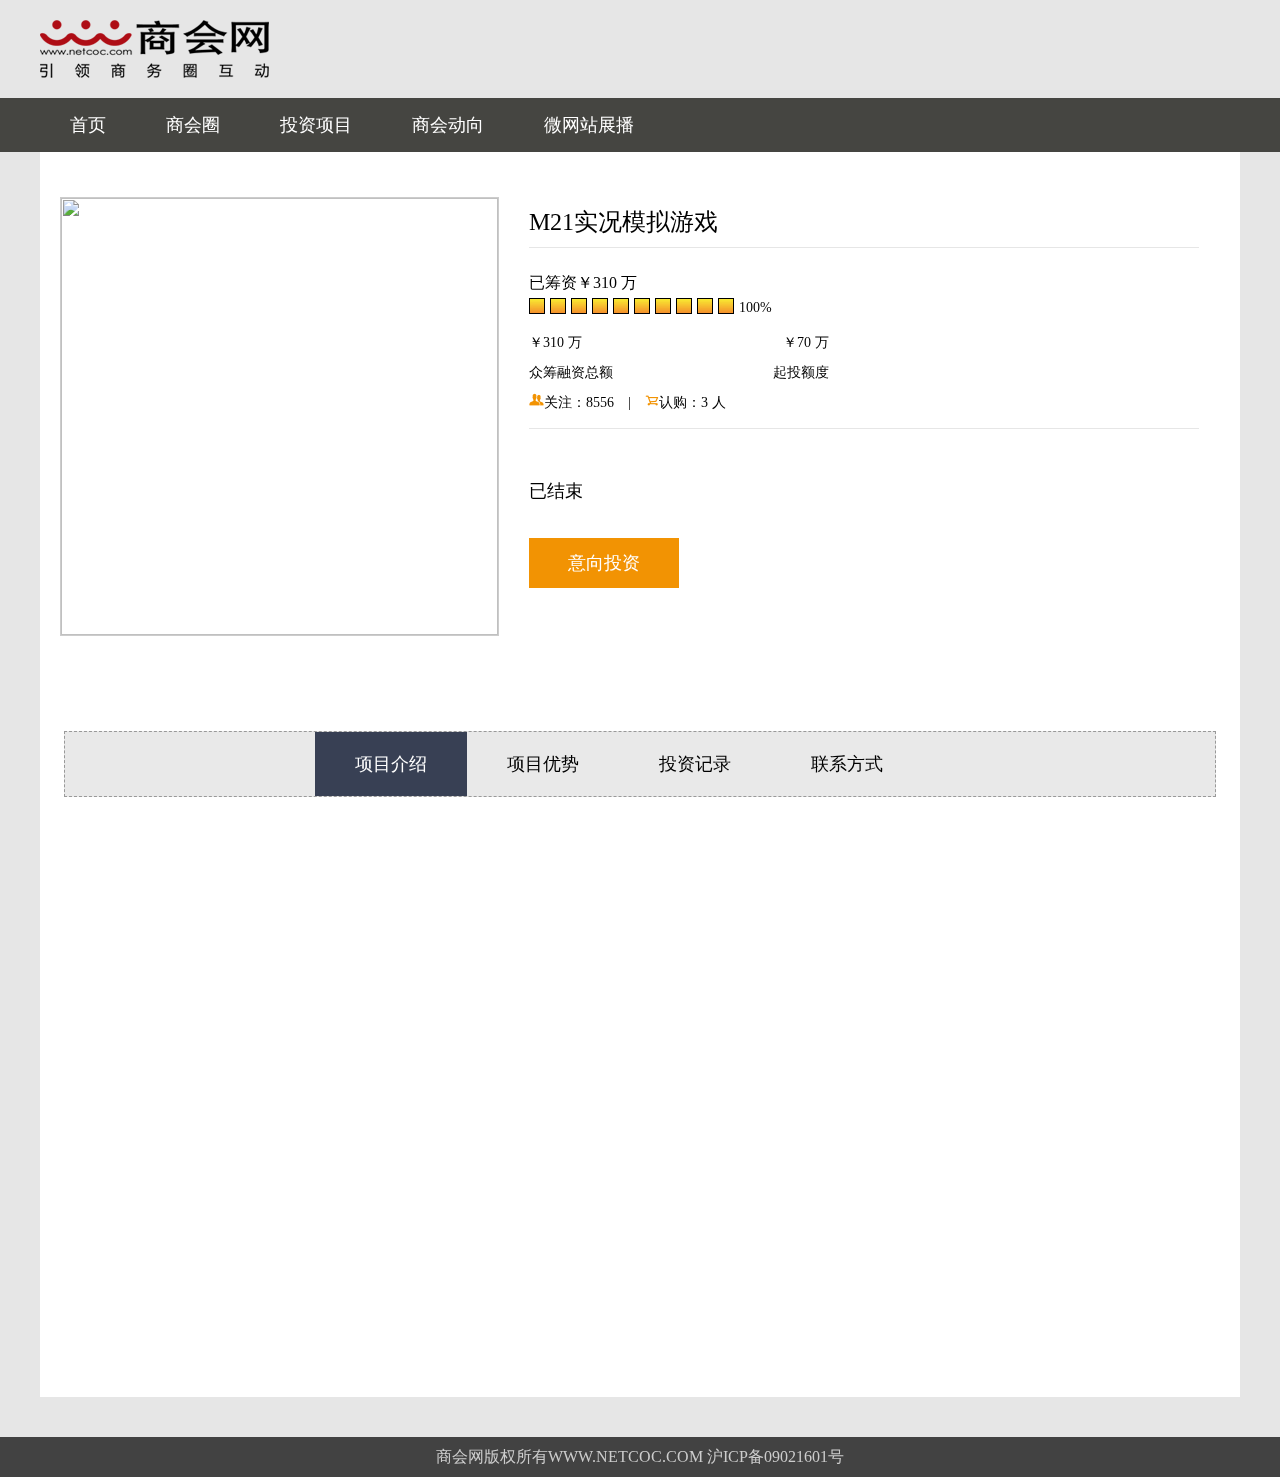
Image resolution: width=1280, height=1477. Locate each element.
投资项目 (316, 125)
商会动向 (448, 125)
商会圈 (193, 125)
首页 (88, 125)
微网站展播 (589, 125)
